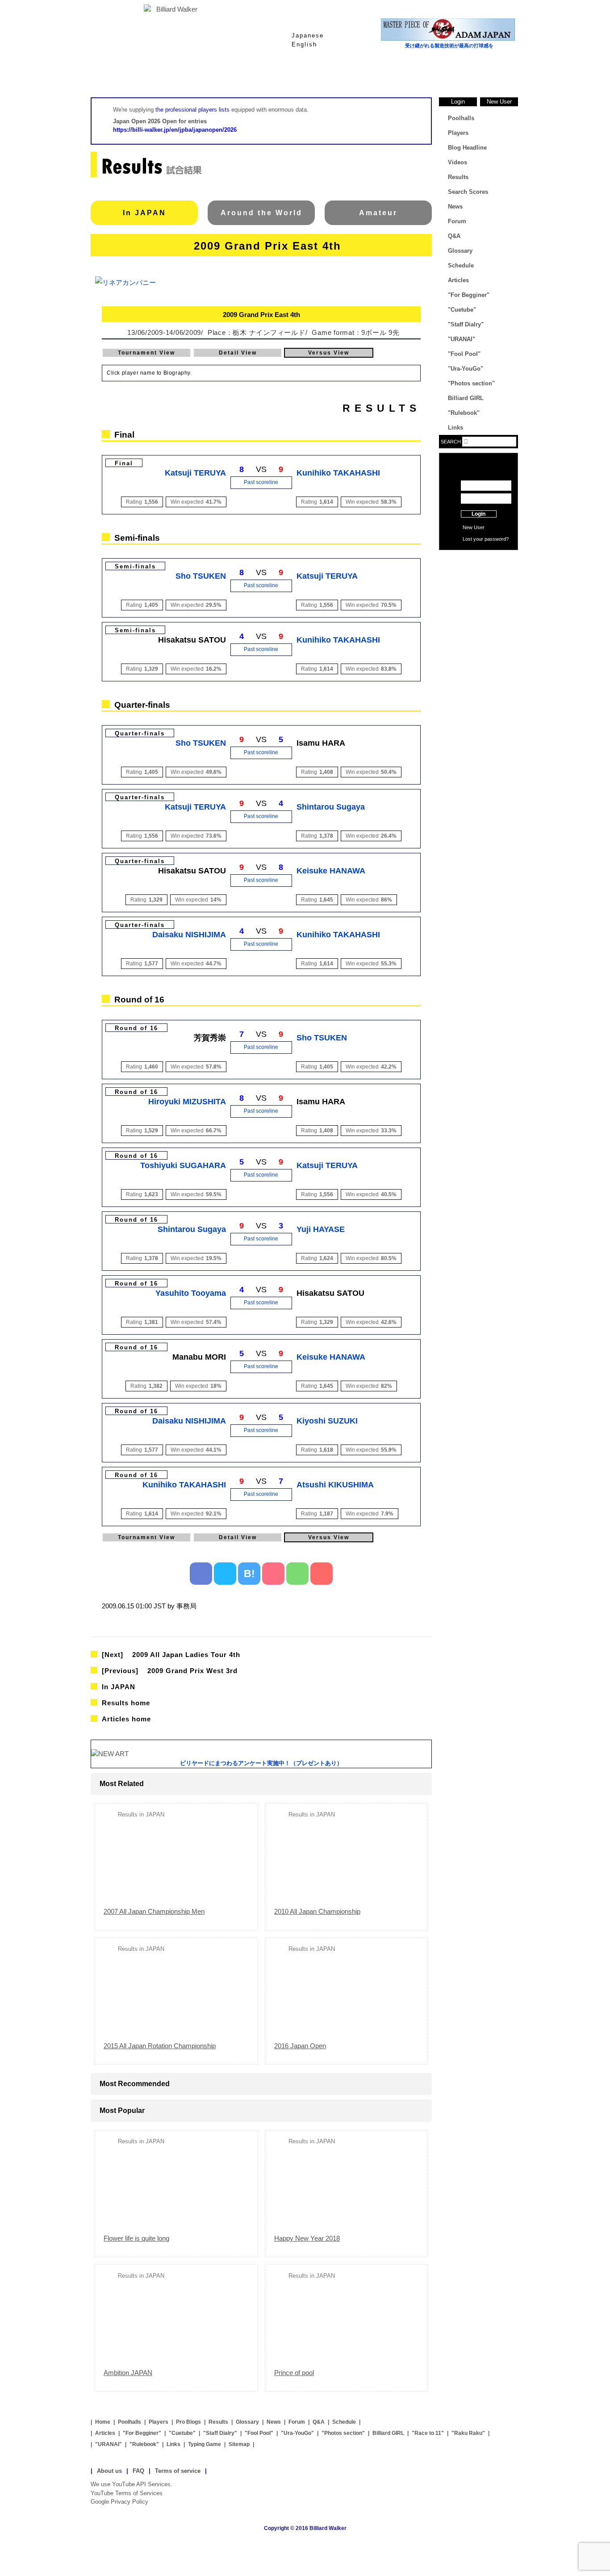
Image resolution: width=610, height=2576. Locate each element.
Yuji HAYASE (321, 1229)
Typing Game (205, 2444)
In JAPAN (144, 213)
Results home (126, 1703)
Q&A (454, 236)
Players (269, 75)
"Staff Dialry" (466, 324)
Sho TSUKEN (201, 576)
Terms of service (178, 2471)
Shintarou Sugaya (331, 807)
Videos (457, 162)
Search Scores (468, 192)
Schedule (461, 265)
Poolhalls (198, 75)
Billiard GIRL (466, 398)
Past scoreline (261, 482)
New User (499, 102)
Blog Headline (467, 148)
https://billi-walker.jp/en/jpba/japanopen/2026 (175, 130)
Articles (458, 280)
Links (455, 428)
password (495, 539)
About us (109, 2471)
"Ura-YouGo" (466, 369)
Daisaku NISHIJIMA (189, 935)
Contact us (478, 575)
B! (249, 1574)
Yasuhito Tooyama (191, 1293)
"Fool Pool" (464, 354)
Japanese (308, 35)
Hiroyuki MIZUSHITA (187, 1102)
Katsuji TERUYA (195, 473)
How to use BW (478, 561)
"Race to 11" (428, 2433)
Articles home (126, 1719)
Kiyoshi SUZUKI (327, 1421)
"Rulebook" (464, 413)
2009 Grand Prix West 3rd (170, 1671)
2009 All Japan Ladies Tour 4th (171, 1655)
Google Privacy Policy (119, 2502)
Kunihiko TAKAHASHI (338, 473)
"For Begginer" (469, 295)
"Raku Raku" (468, 2433)
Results (341, 75)
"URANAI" (462, 339)
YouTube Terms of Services (127, 2493)
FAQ (138, 2471)
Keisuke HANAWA (331, 871)
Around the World (261, 213)
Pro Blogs (188, 2422)
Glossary (412, 75)
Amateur (378, 213)
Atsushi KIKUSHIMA (335, 1485)
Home (126, 75)
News (484, 75)
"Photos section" (471, 383)
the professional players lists (192, 110)
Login (458, 102)
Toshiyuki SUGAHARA (183, 1165)
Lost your (474, 539)
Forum (457, 221)
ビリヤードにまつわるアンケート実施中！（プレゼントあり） (261, 1763)
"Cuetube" (462, 310)
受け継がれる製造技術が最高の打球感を (449, 46)
